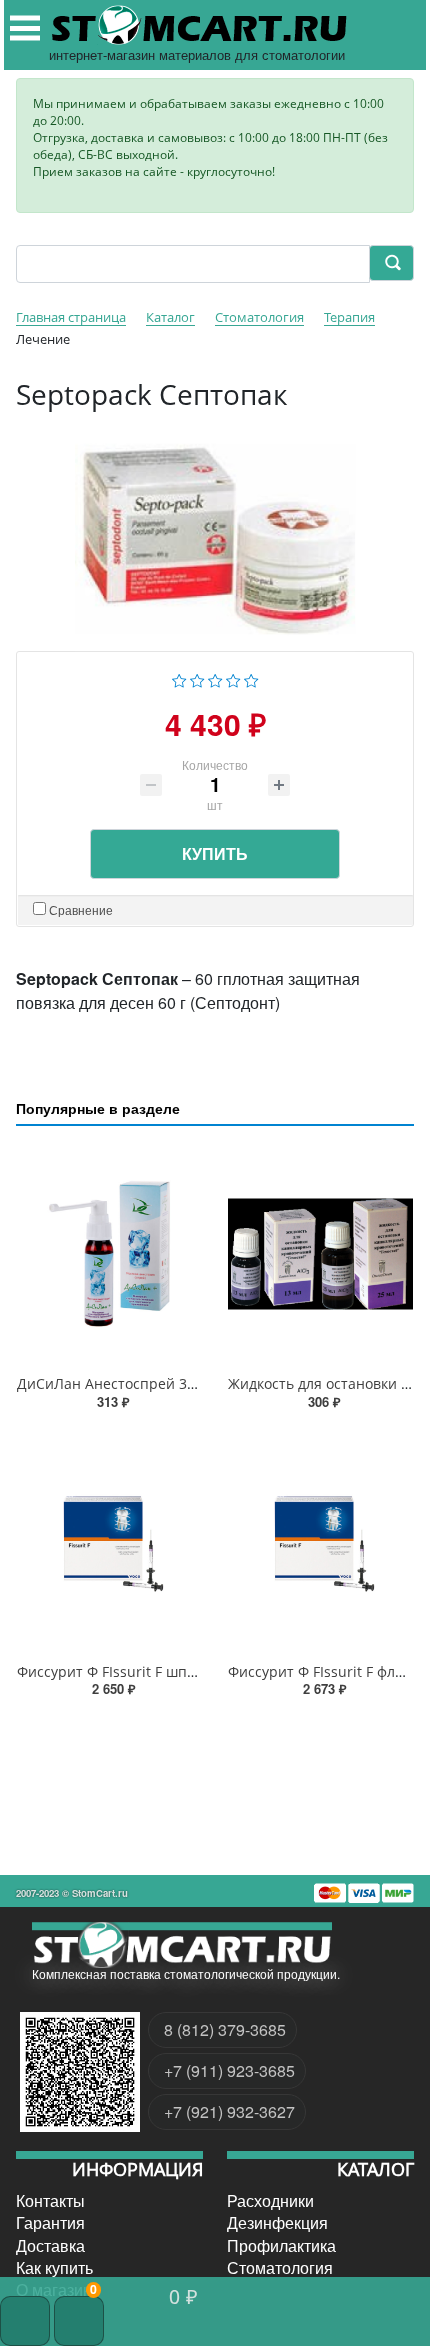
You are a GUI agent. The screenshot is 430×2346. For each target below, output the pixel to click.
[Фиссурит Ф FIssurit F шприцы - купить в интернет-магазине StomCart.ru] (109, 1541)
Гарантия (50, 2223)
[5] (251, 678)
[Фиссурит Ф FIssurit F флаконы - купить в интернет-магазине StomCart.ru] (320, 1541)
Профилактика (281, 2246)
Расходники (270, 2201)
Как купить (54, 2268)
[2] (197, 678)
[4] (233, 678)
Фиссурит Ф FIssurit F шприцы (121, 1671)
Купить (215, 853)
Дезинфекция (277, 2223)
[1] (179, 678)
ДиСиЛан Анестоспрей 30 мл (117, 1383)
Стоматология (280, 2268)
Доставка (50, 2246)
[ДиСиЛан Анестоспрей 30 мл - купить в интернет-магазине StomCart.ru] (109, 1254)
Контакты (50, 2201)
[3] (215, 678)
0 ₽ (183, 2295)
